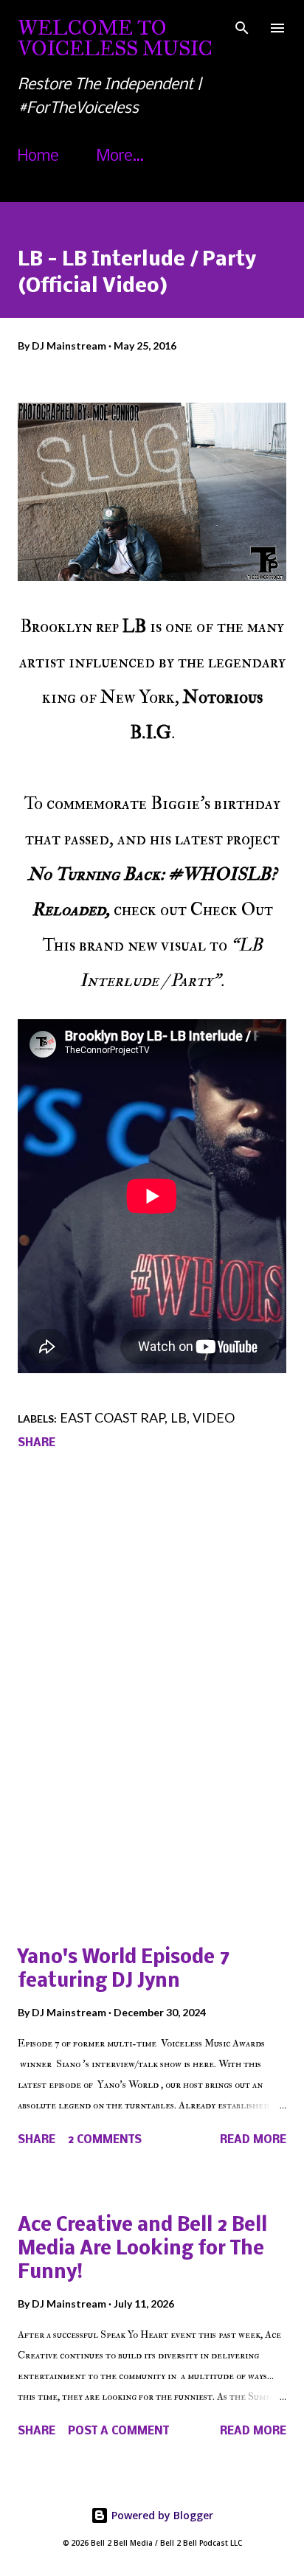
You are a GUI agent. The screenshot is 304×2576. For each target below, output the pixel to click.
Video (214, 1417)
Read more (253, 2140)
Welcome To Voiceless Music (115, 38)
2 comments (105, 2140)
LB (179, 1417)
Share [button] (37, 1443)
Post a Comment (118, 2431)
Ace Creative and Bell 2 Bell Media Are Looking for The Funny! (142, 2250)
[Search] (242, 27)
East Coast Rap (112, 1417)
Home (38, 157)
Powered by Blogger (161, 2515)
